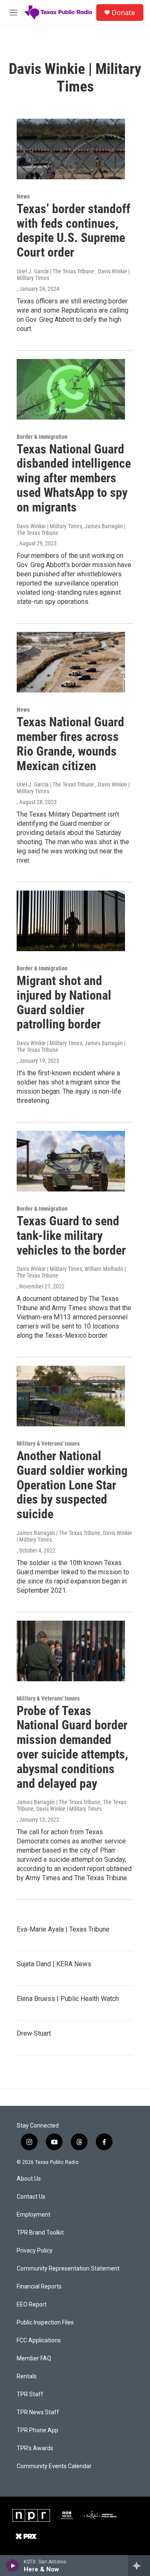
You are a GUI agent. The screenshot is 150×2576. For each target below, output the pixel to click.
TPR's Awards (35, 2448)
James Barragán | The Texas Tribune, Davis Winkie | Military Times (74, 1536)
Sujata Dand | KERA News (54, 1964)
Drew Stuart (34, 2033)
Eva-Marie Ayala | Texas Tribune (63, 1929)
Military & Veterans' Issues (48, 1443)
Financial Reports (39, 2287)
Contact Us (31, 2197)
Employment (34, 2215)
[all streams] (139, 2566)
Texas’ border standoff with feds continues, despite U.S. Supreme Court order (74, 230)
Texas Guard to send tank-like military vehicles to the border (71, 1236)
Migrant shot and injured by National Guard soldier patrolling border (64, 1002)
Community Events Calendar (54, 2466)
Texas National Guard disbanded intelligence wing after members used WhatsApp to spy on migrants (74, 478)
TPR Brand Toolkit (40, 2233)
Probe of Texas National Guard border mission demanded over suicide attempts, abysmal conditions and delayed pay (72, 1747)
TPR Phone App (37, 2430)
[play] (13, 2566)
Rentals (27, 2376)
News (23, 196)
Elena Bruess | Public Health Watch (68, 1999)
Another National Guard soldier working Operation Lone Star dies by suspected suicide (72, 1485)
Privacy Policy (35, 2251)
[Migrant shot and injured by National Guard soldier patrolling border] (71, 921)
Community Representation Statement (68, 2269)
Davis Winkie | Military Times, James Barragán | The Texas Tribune (71, 529)
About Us (29, 2179)
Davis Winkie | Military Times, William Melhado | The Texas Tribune (71, 1272)
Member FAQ (34, 2358)
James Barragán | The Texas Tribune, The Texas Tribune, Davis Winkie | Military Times (71, 1805)
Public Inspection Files (45, 2323)
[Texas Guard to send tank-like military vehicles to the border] (71, 1161)
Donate (123, 13)
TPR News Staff (38, 2412)
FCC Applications (39, 2341)
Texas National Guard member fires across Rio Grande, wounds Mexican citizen (70, 744)
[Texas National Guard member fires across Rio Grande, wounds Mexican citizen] (71, 662)
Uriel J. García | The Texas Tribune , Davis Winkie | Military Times (73, 275)
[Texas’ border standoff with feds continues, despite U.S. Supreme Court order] (71, 149)
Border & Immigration (42, 437)
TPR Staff (30, 2394)
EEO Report (32, 2305)
